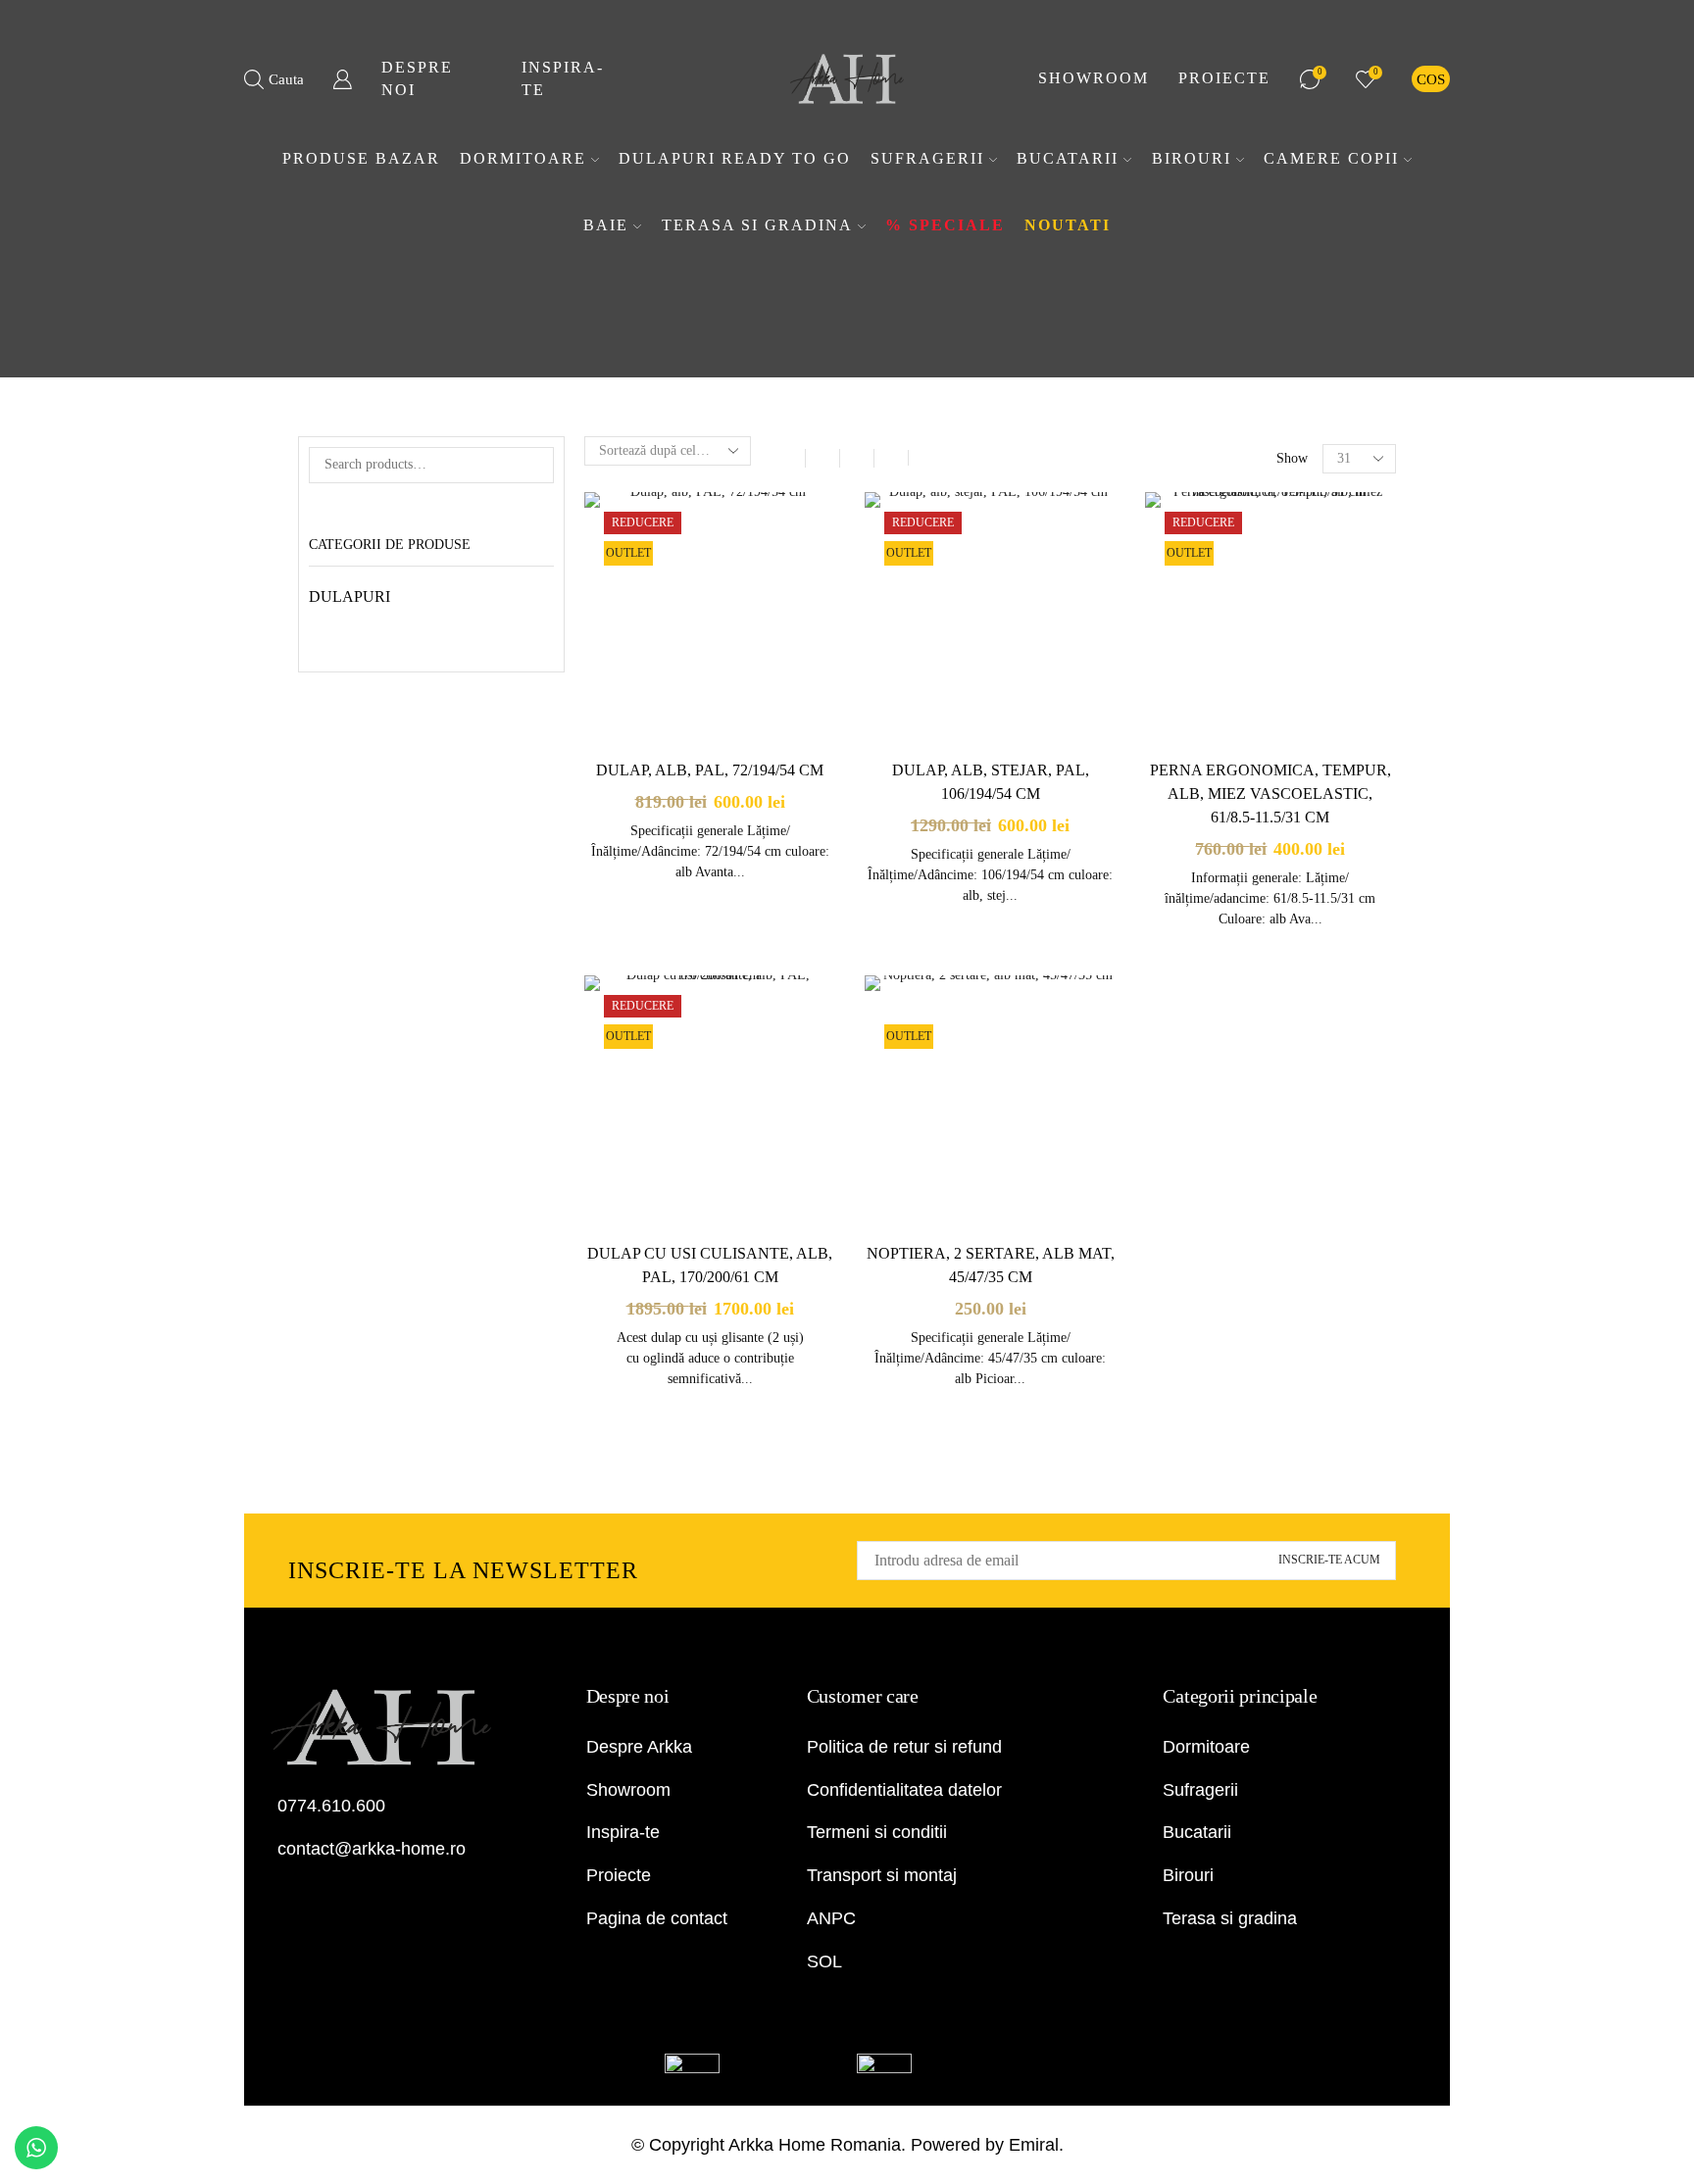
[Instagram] (299, 1899)
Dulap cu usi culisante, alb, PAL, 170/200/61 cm (710, 1265)
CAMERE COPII (1331, 158)
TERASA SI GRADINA (757, 225)
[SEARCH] (536, 465)
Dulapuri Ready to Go (735, 158)
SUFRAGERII (927, 158)
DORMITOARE (523, 158)
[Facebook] (271, 1899)
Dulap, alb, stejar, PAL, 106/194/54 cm (991, 782)
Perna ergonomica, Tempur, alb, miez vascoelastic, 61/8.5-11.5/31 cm (1270, 794)
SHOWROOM (1094, 78)
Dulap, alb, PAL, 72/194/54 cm (710, 770)
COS (1431, 79)
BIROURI (1192, 158)
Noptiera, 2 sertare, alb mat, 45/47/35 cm (991, 1265)
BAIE (606, 225)
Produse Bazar (361, 158)
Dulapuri (349, 596)
